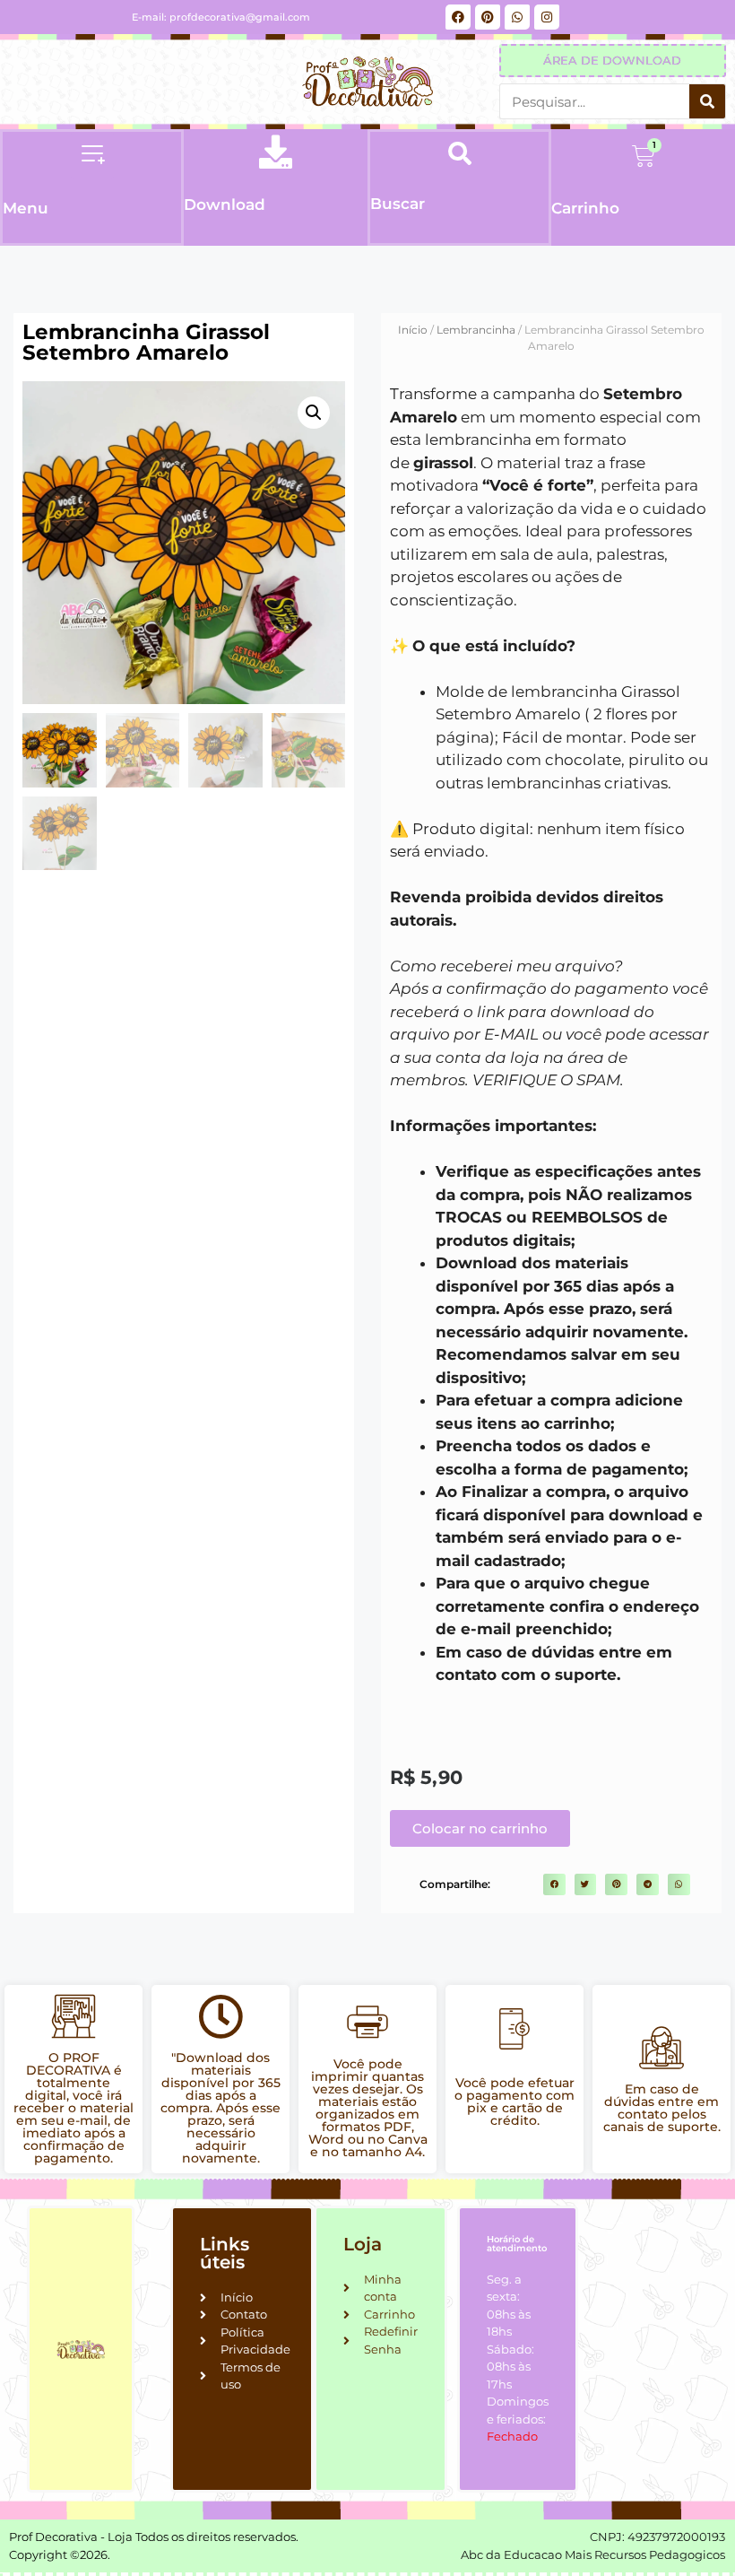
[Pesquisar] (707, 101)
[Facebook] (458, 17)
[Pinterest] (488, 17)
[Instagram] (547, 17)
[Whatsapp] (517, 17)
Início (413, 330)
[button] (92, 156)
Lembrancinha (476, 330)
